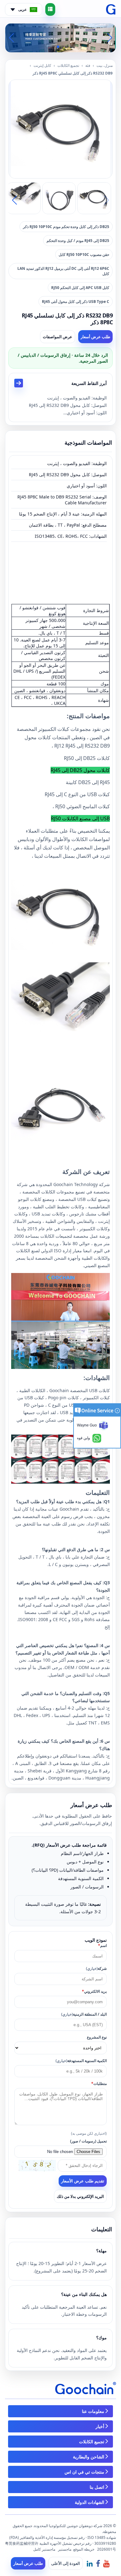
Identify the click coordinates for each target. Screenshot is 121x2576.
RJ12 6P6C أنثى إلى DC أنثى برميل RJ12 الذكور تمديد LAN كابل (63, 271)
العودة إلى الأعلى (66, 2563)
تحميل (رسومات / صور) (88, 2141)
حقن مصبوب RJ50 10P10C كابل (84, 255)
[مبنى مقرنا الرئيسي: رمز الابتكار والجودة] (60, 37)
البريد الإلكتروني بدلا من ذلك (80, 2196)
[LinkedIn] (90, 2563)
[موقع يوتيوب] (106, 2563)
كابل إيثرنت (42, 65)
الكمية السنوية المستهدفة (81, 2061)
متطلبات (99, 2084)
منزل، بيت (105, 65)
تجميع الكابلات (68, 65)
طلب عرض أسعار (95, 337)
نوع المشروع (97, 2037)
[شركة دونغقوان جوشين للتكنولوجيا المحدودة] (111, 10)
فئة (88, 65)
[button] (68, 47)
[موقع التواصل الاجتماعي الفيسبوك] (98, 2563)
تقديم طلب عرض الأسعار (83, 2181)
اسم (102, 1946)
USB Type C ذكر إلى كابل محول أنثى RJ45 (76, 302)
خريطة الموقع (84, 2549)
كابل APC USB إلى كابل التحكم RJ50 (80, 288)
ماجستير (65, 2549)
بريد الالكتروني (94, 1991)
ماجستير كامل (44, 2549)
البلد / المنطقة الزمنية (84, 2014)
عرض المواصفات (58, 337)
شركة (96, 1968)
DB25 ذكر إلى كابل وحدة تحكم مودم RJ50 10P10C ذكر (66, 227)
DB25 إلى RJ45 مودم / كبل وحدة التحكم (78, 241)
